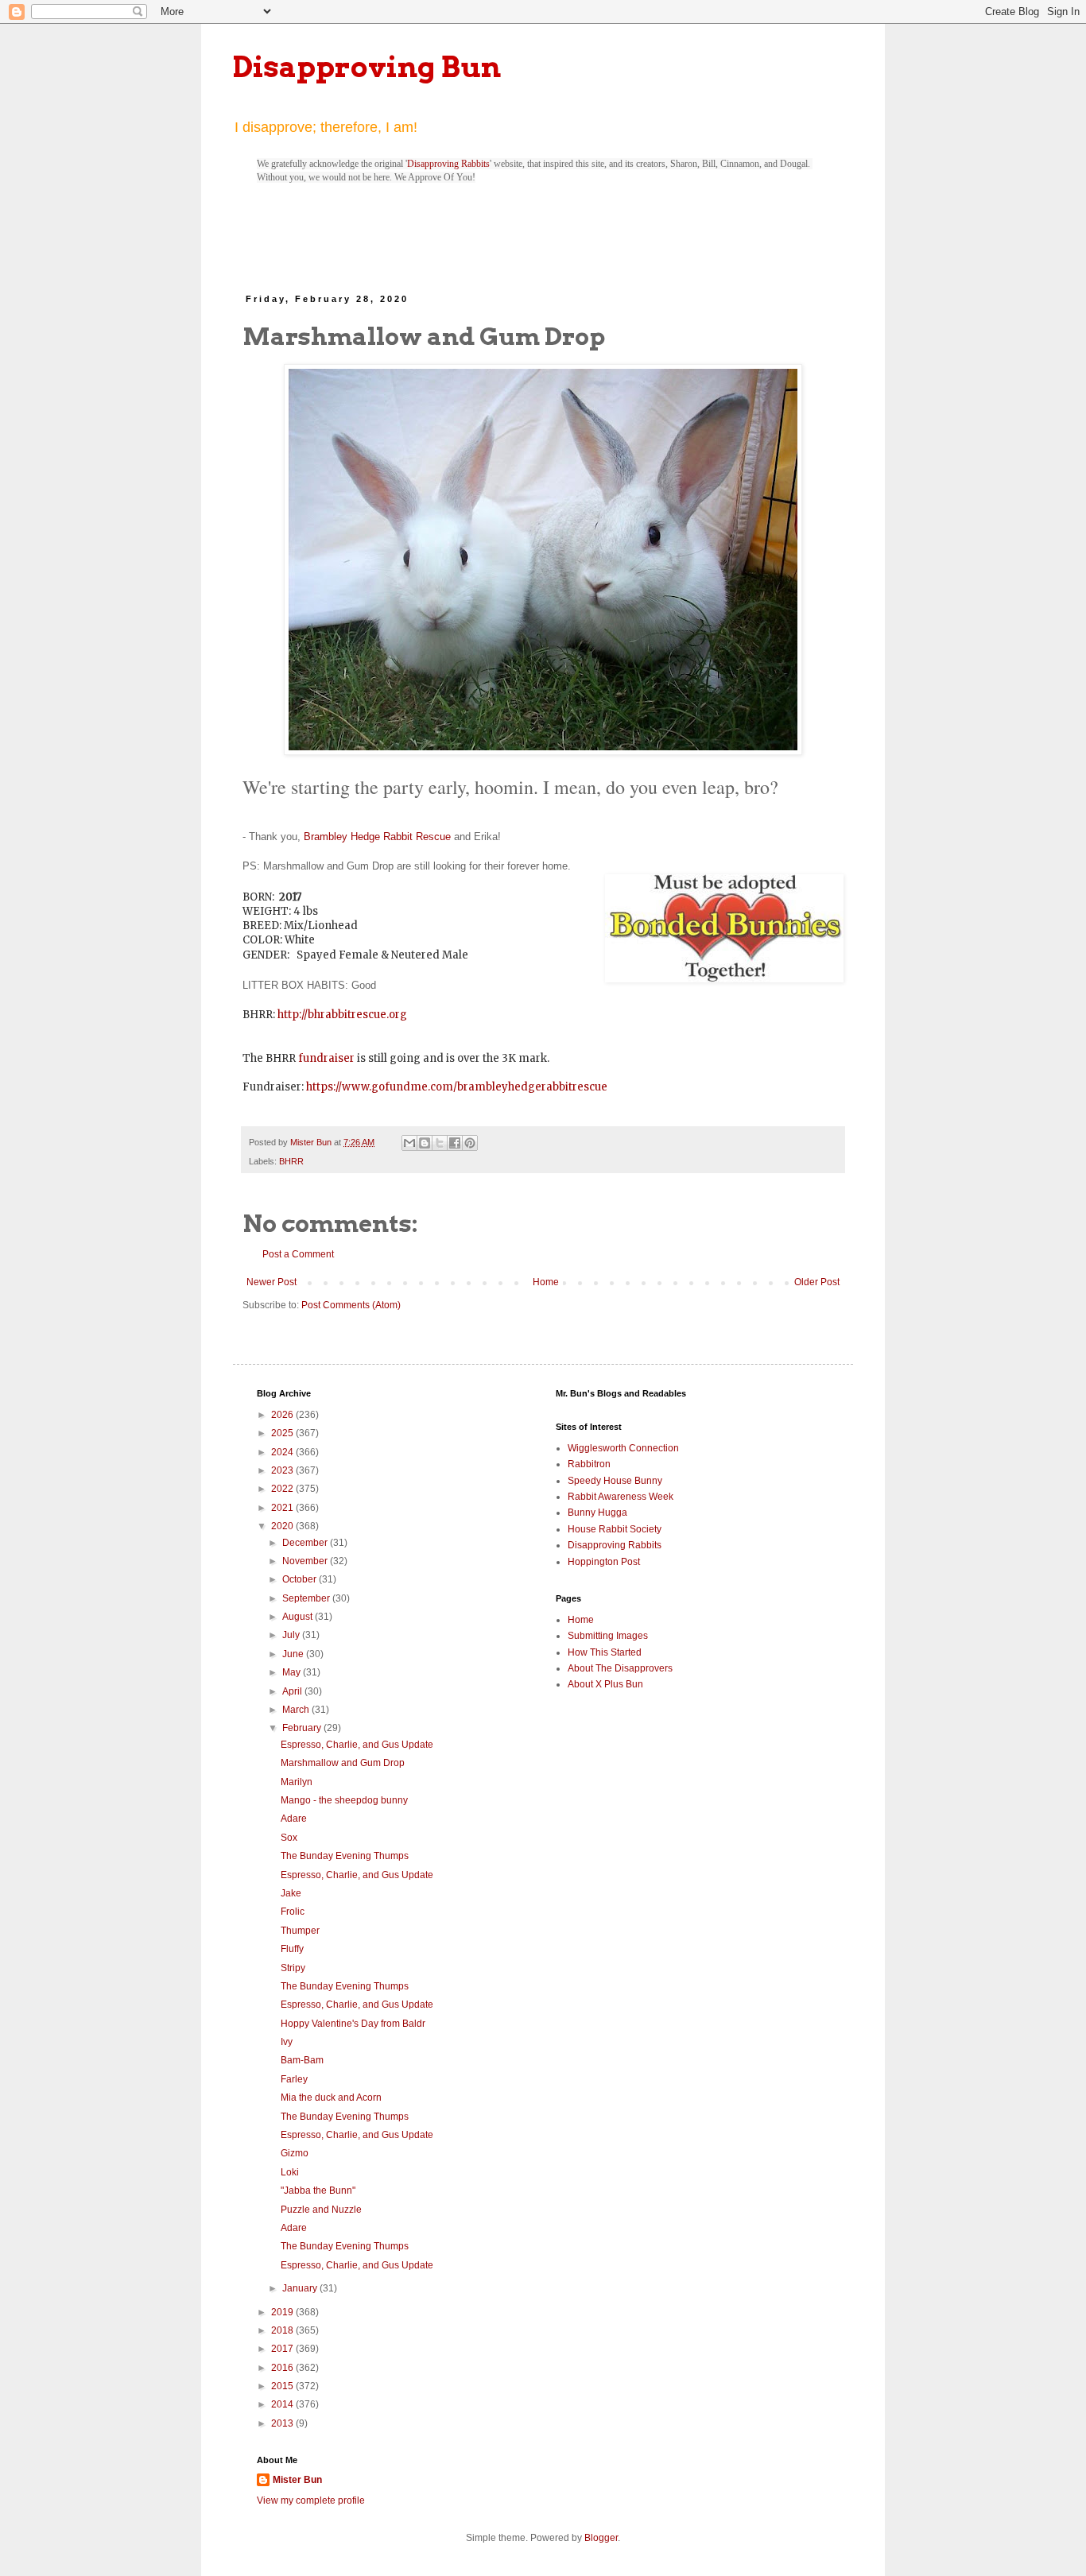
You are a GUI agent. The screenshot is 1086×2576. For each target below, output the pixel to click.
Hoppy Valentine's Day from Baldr (353, 2024)
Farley (294, 2079)
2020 (283, 1526)
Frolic (293, 1912)
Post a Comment (298, 1254)
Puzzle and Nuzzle (321, 2210)
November (306, 1561)
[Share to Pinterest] (470, 1143)
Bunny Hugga (597, 1513)
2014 (283, 2404)
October (301, 1579)
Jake (291, 1893)
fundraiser (326, 1058)
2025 (283, 1433)
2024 (283, 1452)
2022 (283, 1489)
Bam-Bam (302, 2060)
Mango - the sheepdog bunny (344, 1800)
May (293, 1672)
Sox (289, 1838)
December (306, 1543)
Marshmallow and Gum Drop (343, 1763)
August (299, 1617)
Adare (294, 1819)
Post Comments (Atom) (351, 1305)
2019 (283, 2312)
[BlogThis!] (425, 1143)
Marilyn (297, 1782)
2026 (283, 1415)
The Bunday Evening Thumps (345, 1856)
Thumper (300, 1931)
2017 (283, 2349)
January (301, 2288)
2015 (283, 2386)
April (293, 1691)
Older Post (817, 1282)
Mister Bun (297, 2480)
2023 (283, 1470)
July (292, 1635)
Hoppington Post (604, 1562)
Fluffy (292, 1949)
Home (546, 1282)
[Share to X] (440, 1143)
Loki (290, 2172)
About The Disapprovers (620, 1668)
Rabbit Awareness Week (621, 1497)
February (303, 1728)
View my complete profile (311, 2500)
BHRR (291, 1161)
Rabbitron (589, 1464)
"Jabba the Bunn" (318, 2191)
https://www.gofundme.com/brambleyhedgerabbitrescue (457, 1087)
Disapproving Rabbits (448, 164)
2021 (283, 1508)
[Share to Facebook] (455, 1143)
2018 (283, 2330)
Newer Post (271, 1282)
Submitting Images (608, 1636)
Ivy (287, 2042)
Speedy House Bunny (615, 1481)
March (297, 1710)
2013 (283, 2423)
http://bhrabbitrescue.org (342, 1015)
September (307, 1598)
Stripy (293, 1968)
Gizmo (295, 2153)
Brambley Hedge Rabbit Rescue (377, 837)
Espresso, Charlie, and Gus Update (357, 1745)
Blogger (601, 2538)
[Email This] (409, 1143)
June (294, 1654)
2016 (283, 2368)
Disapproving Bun (367, 67)
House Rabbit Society (615, 1529)
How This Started (605, 1652)
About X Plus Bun (605, 1684)
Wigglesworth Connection (623, 1448)
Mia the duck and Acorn (331, 2098)
